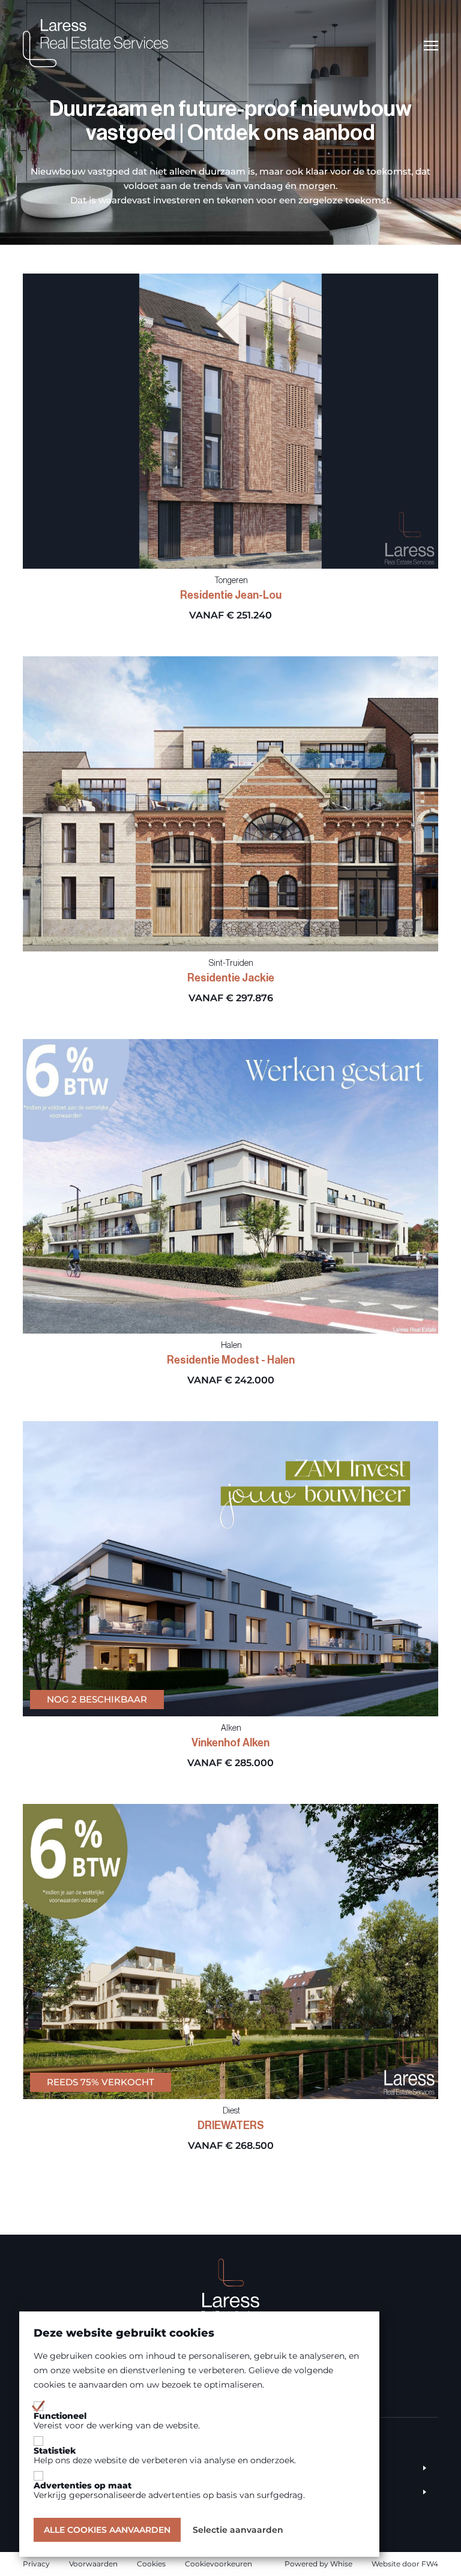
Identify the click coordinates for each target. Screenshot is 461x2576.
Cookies (151, 2564)
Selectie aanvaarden (238, 2530)
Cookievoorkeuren (218, 2564)
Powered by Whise (318, 2564)
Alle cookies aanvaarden (107, 2530)
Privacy (36, 2564)
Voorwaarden (93, 2564)
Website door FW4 (405, 2564)
